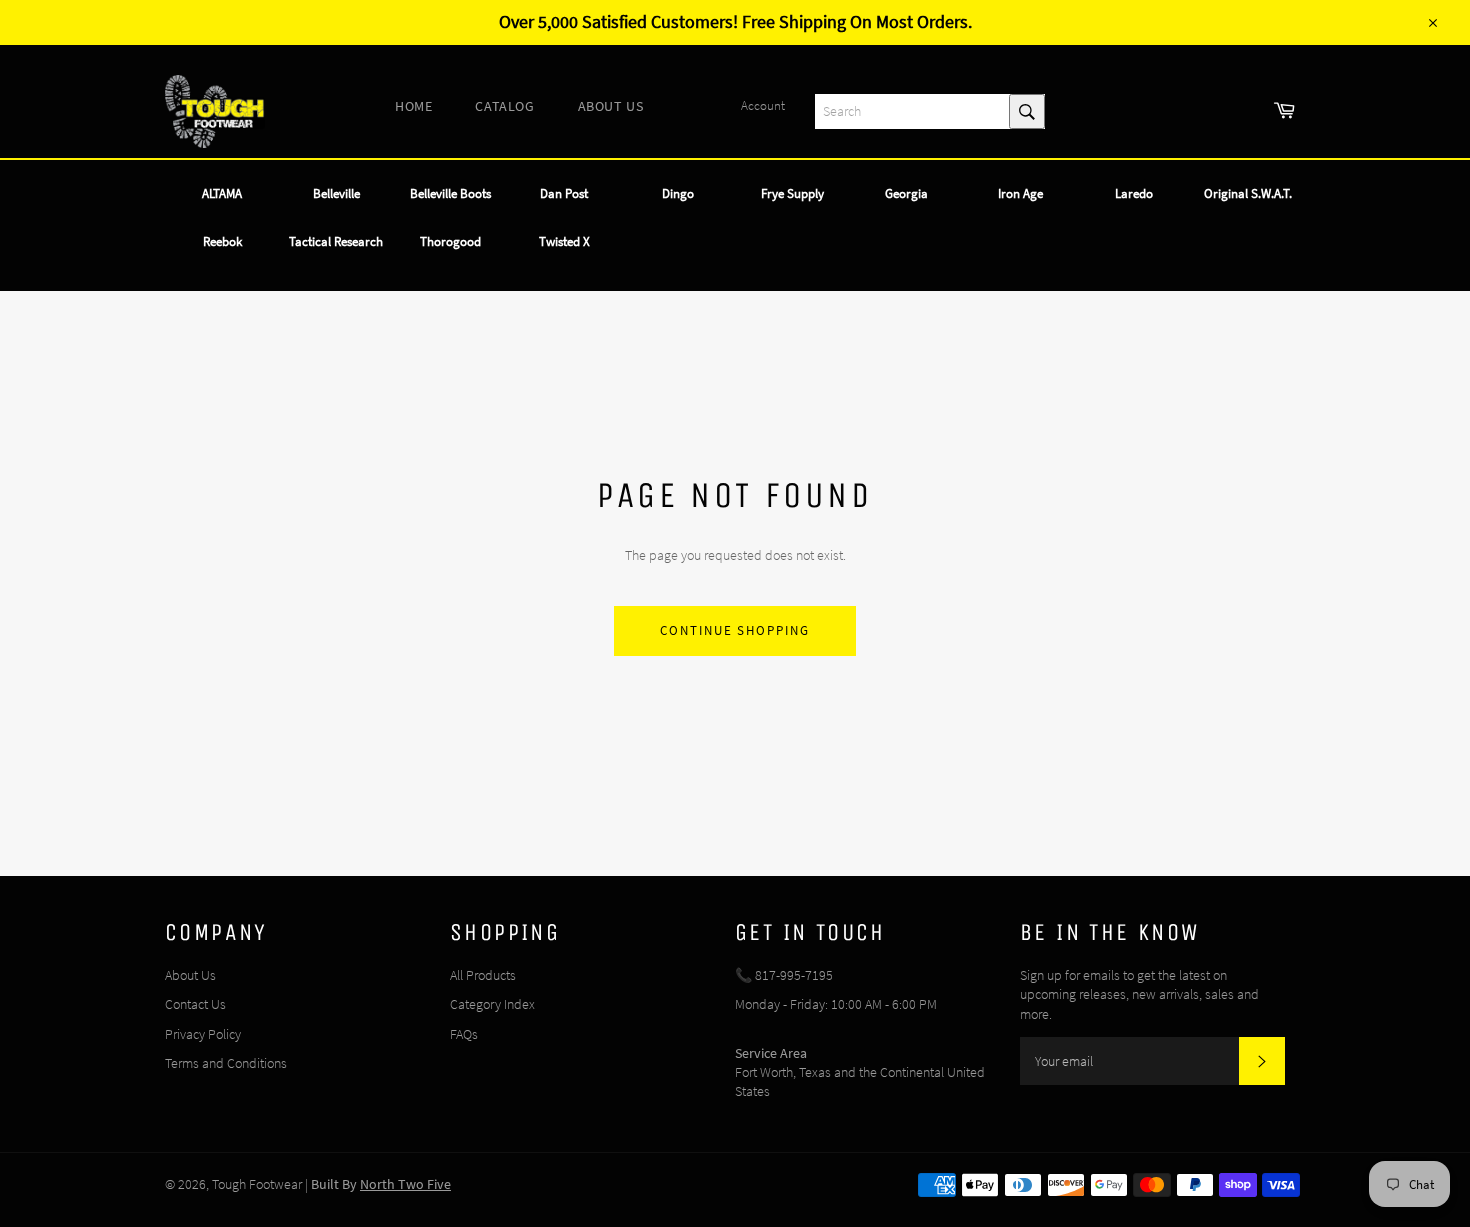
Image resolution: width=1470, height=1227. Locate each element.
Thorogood (450, 241)
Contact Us (195, 1004)
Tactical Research (336, 241)
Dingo (678, 193)
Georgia (906, 193)
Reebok (222, 241)
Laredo (1134, 193)
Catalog (504, 106)
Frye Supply (792, 193)
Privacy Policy (203, 1034)
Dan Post (564, 193)
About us (611, 106)
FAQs (464, 1034)
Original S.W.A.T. (1248, 193)
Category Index (492, 1004)
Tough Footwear (257, 1184)
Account (763, 105)
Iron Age (1020, 193)
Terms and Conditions (226, 1063)
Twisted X (564, 241)
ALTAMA (222, 193)
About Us (190, 975)
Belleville (336, 193)
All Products (483, 975)
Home (413, 106)
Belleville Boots (450, 193)
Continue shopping (735, 630)
